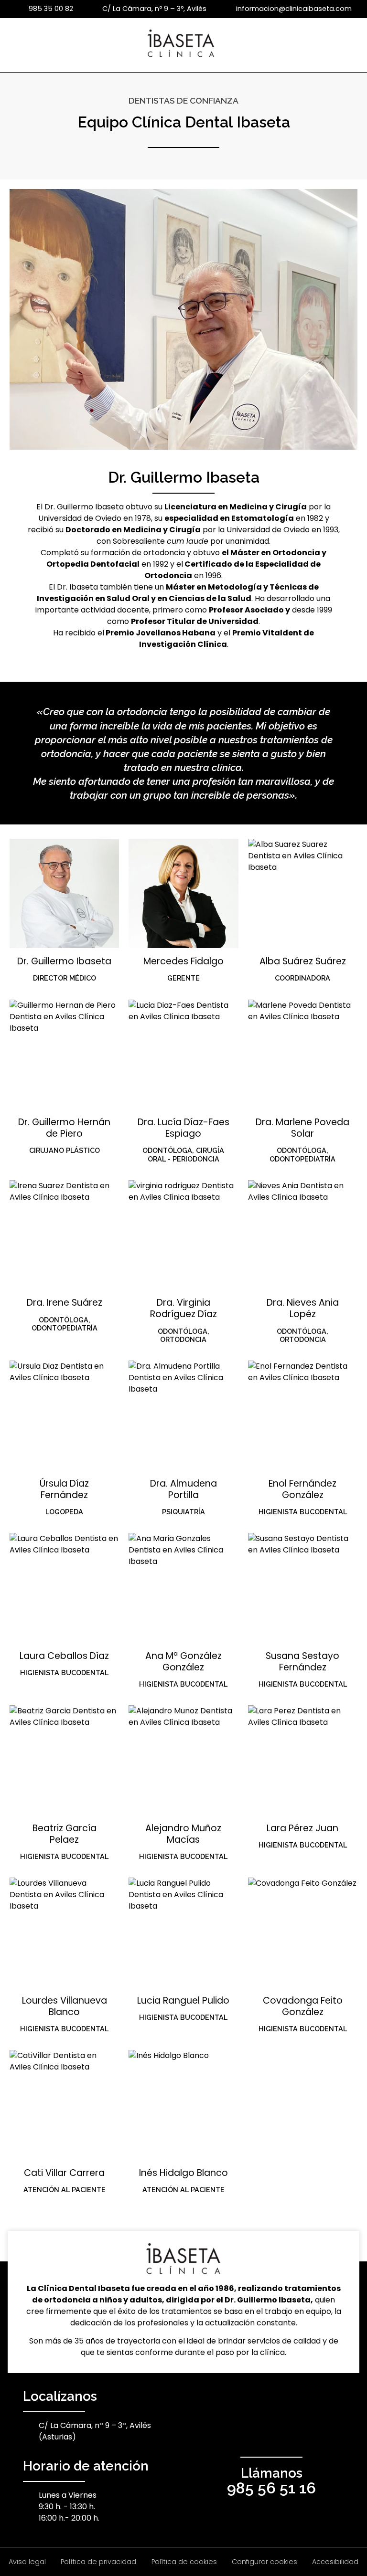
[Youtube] (271, 2429)
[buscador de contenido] (352, 45)
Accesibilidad (335, 2562)
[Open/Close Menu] (12, 46)
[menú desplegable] (12, 45)
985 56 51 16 (271, 2488)
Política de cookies (184, 2562)
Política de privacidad (98, 2562)
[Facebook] (240, 2429)
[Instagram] (303, 2429)
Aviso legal (27, 2562)
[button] (352, 45)
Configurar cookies (264, 2562)
